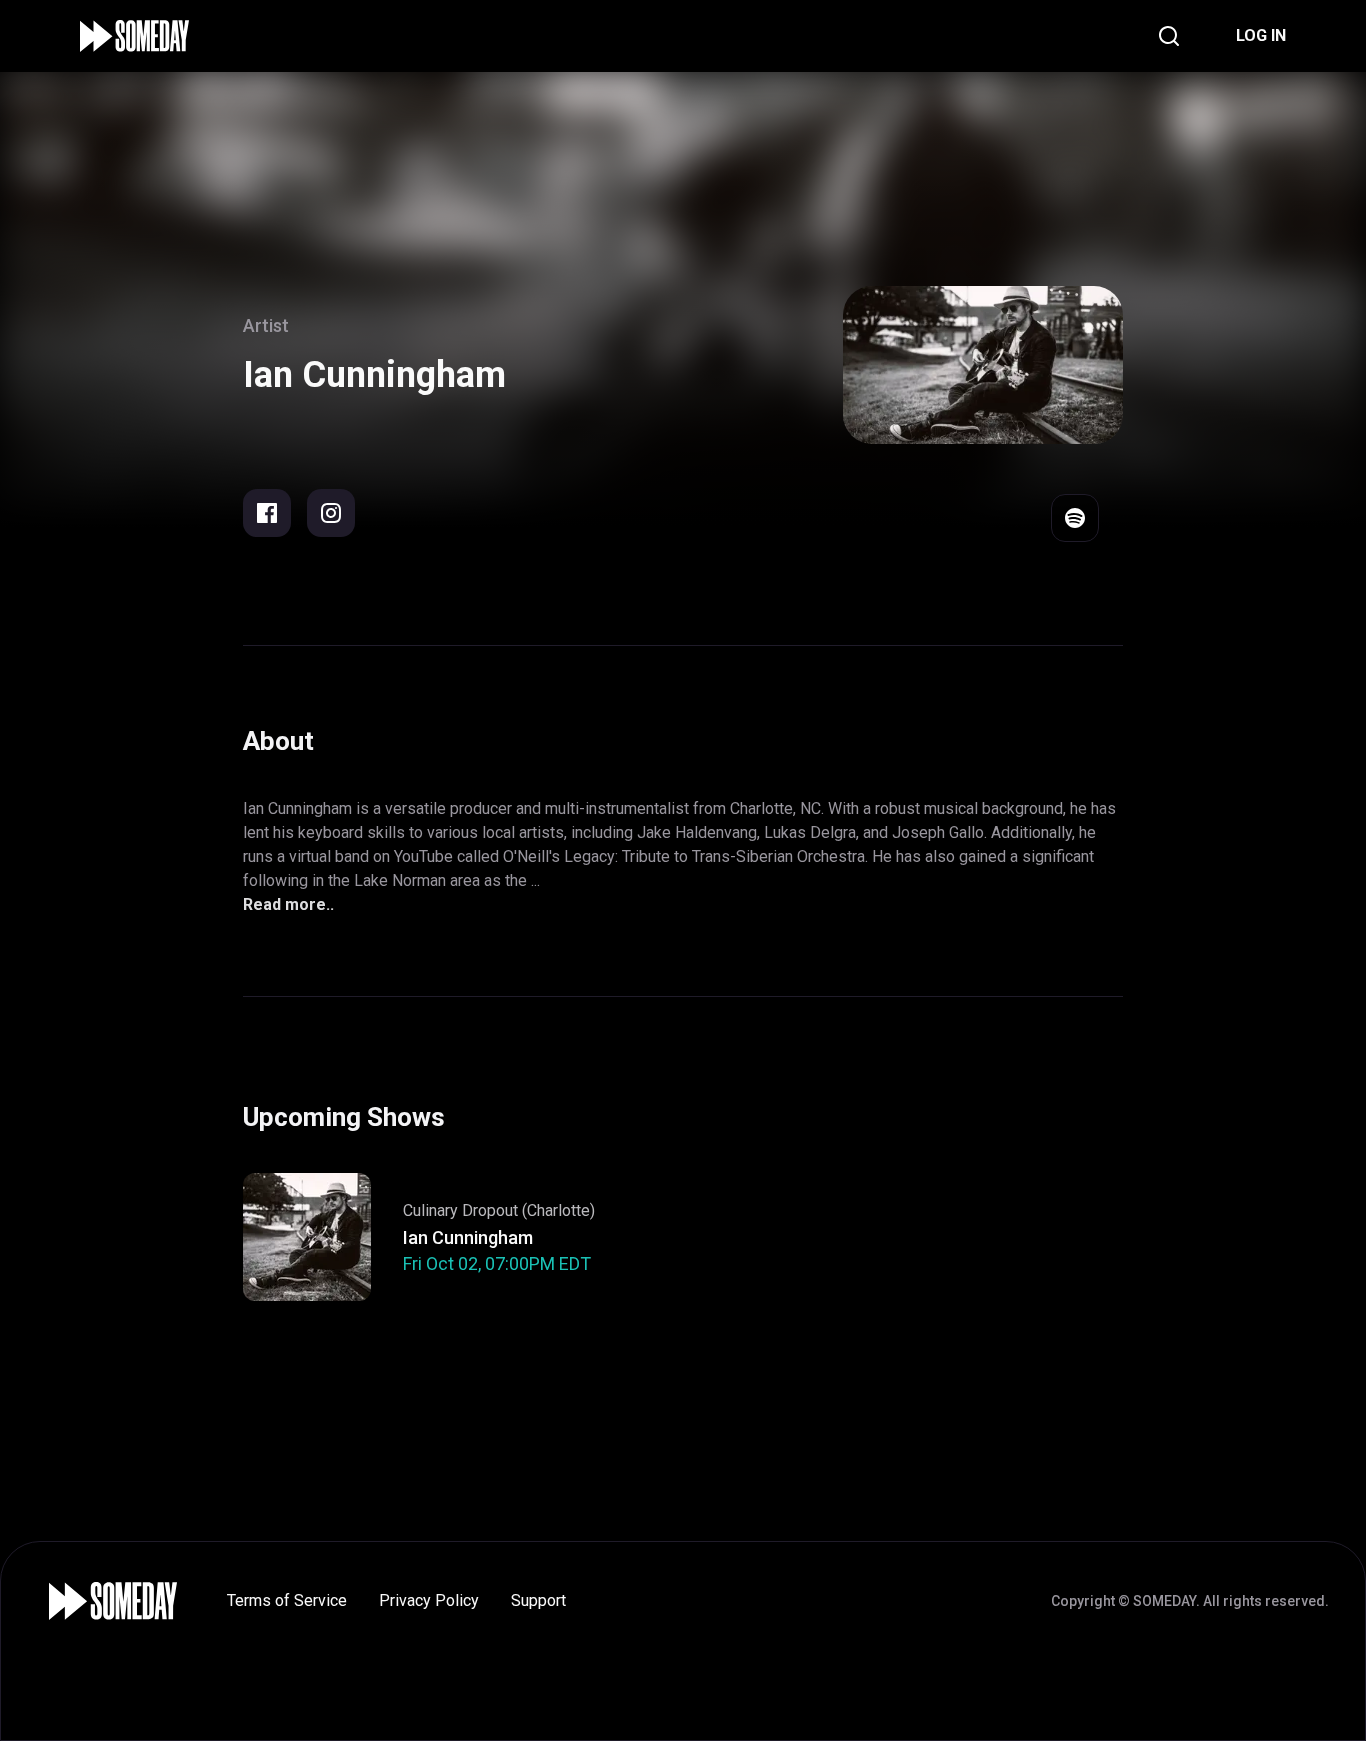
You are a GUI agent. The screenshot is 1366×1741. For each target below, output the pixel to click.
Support (538, 1600)
